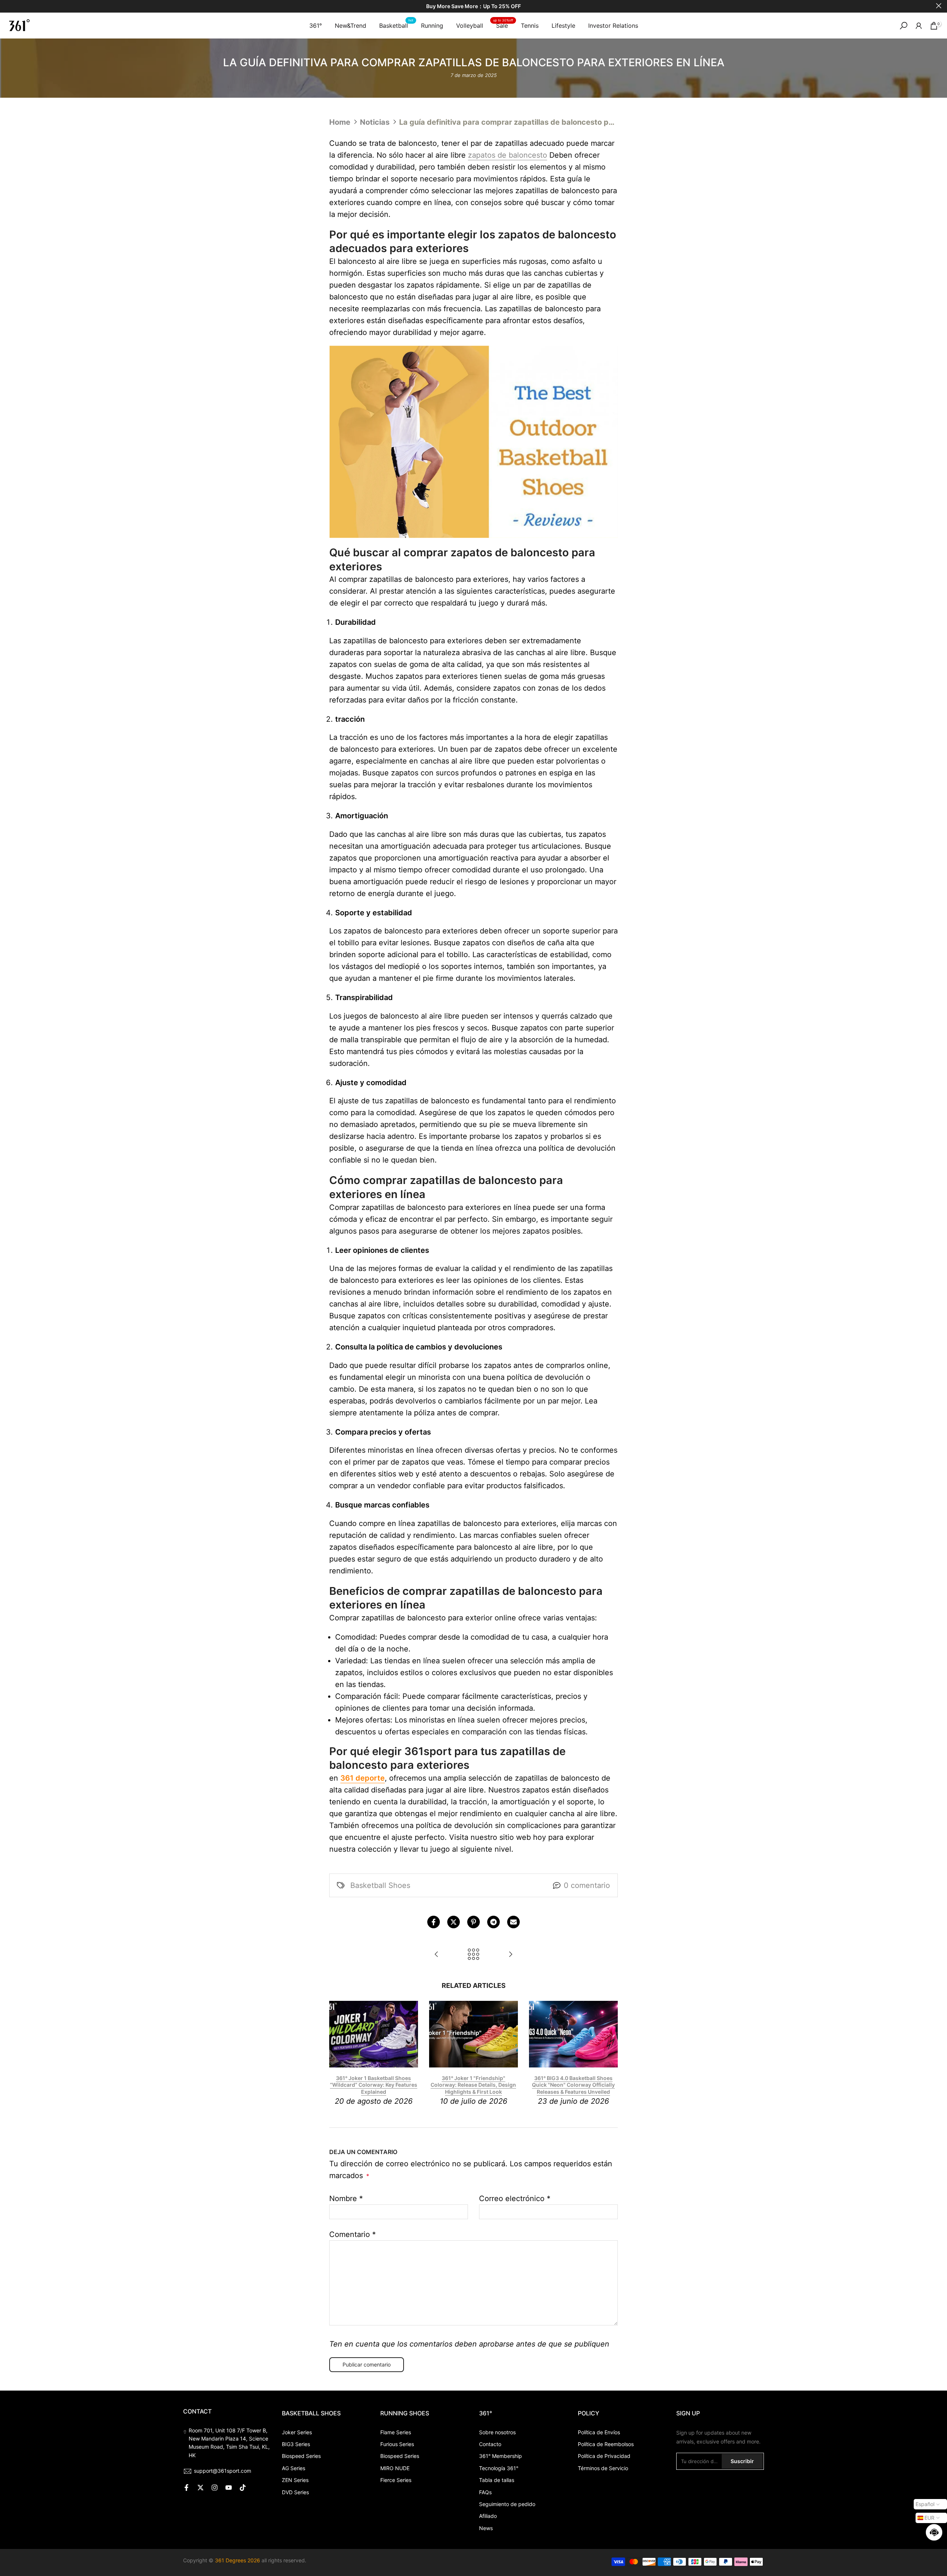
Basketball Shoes (380, 1885)
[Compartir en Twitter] (454, 1922)
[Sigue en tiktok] (243, 2488)
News (486, 2528)
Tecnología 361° (499, 2468)
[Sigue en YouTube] (229, 2488)
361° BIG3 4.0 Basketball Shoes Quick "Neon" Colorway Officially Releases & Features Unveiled (573, 2085)
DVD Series (295, 2492)
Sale (503, 25)
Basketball (396, 25)
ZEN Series (295, 2480)
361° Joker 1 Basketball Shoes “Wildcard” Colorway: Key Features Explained (374, 2085)
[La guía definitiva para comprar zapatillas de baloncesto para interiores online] (437, 1955)
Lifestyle (563, 26)
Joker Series (297, 2432)
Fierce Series (396, 2480)
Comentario (353, 2234)
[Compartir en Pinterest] (473, 1922)
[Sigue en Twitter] (200, 2488)
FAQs (485, 2492)
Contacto (490, 2444)
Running (432, 26)
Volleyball (470, 26)
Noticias (375, 122)
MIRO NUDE (395, 2468)
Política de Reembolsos (606, 2444)
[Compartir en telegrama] (493, 1922)
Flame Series (396, 2432)
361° (316, 26)
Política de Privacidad (604, 2456)
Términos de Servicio (603, 2468)
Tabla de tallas (497, 2480)
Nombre (346, 2198)
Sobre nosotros (497, 2432)
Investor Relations (613, 26)
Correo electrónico (515, 2198)
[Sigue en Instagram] (215, 2488)
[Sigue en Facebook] (186, 2488)
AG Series (294, 2468)
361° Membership (501, 2456)
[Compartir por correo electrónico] (513, 1922)
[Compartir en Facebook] (434, 1922)
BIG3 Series (296, 2444)
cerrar (8, 6)
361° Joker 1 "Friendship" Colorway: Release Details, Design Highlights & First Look (473, 2085)
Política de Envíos (599, 2432)
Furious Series (397, 2444)
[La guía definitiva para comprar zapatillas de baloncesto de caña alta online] (510, 1955)
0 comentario (587, 1885)
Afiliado (488, 2516)
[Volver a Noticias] (473, 1955)
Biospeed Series (301, 2456)
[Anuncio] (473, 6)
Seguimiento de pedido (507, 2504)
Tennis (530, 26)
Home (340, 122)
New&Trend (351, 26)
